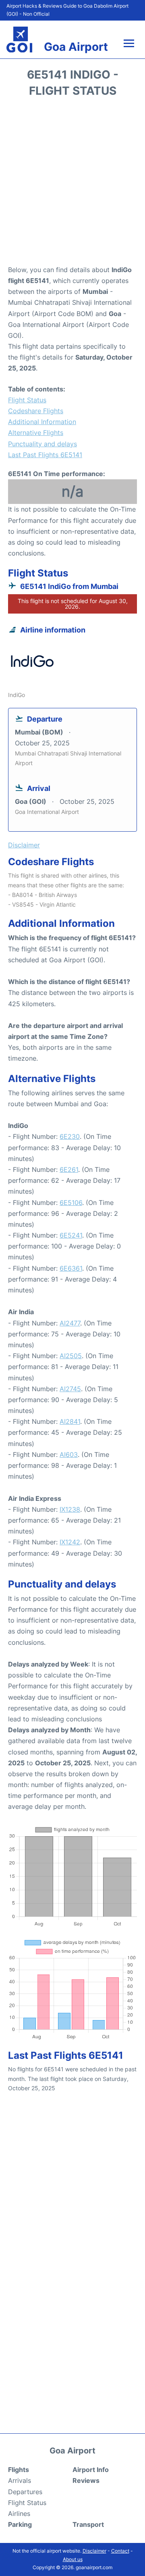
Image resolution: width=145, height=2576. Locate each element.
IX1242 (70, 1542)
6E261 (69, 1169)
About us (73, 2559)
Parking (20, 2524)
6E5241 (71, 1235)
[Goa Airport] (19, 40)
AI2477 (70, 1323)
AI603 (69, 1454)
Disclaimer (94, 2551)
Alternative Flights (36, 433)
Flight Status (27, 400)
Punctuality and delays (42, 444)
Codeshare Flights (36, 411)
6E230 (70, 1136)
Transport (88, 2524)
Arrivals (20, 2480)
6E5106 (71, 1203)
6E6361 (71, 1268)
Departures (25, 2492)
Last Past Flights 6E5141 (45, 455)
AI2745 (70, 1389)
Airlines (19, 2514)
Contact (120, 2551)
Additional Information (42, 422)
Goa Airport (76, 47)
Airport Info (91, 2470)
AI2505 (71, 1356)
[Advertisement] (72, 184)
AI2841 (70, 1421)
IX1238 (70, 1509)
